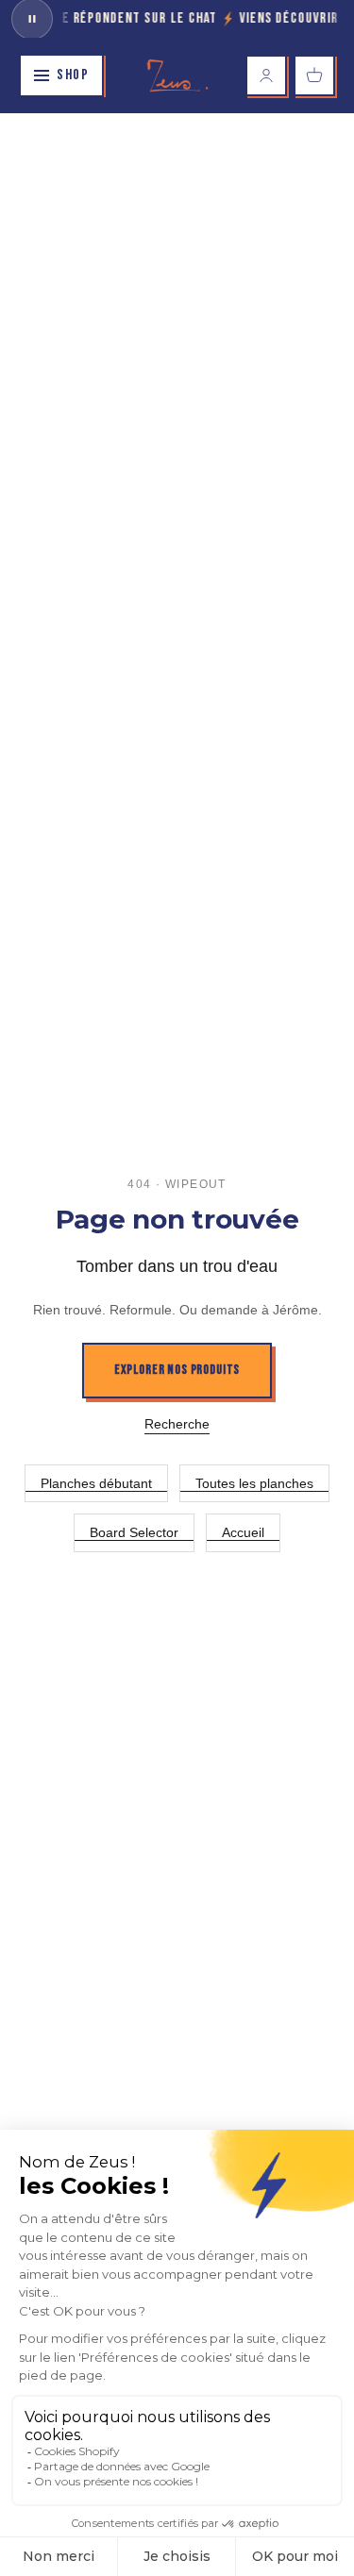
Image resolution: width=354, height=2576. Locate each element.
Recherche (177, 1424)
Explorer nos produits (177, 1370)
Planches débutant (96, 1483)
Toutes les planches (254, 1483)
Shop (73, 75)
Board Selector (134, 1532)
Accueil (243, 1532)
